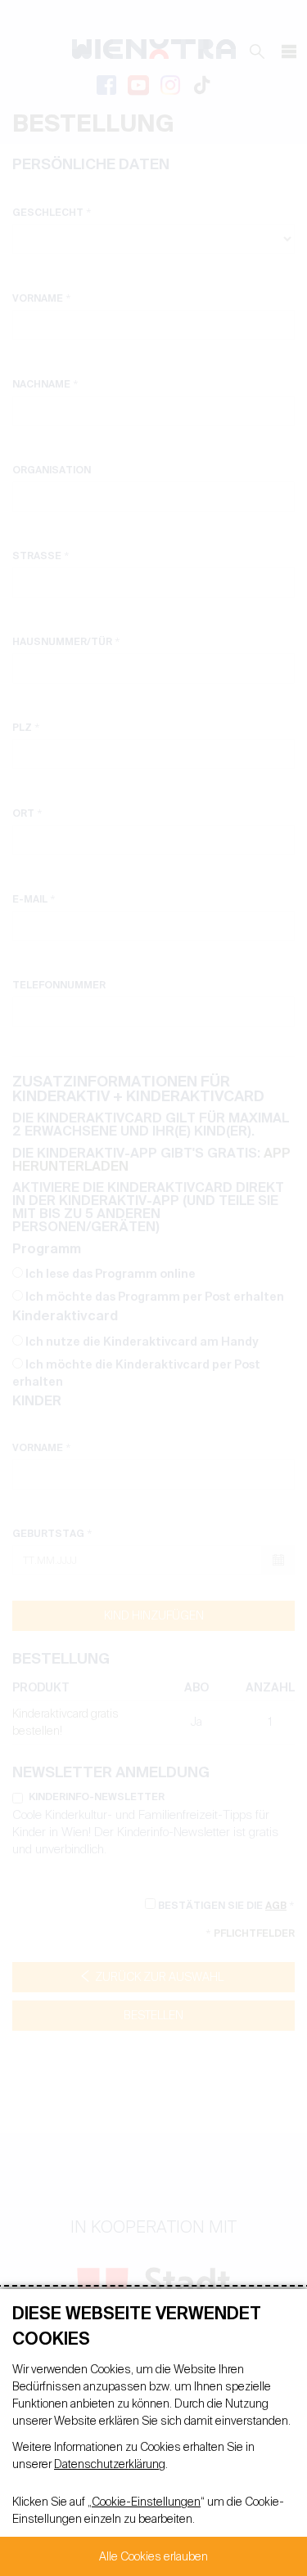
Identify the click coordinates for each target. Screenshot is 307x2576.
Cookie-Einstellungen (146, 2502)
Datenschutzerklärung (110, 2464)
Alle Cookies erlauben (153, 2556)
